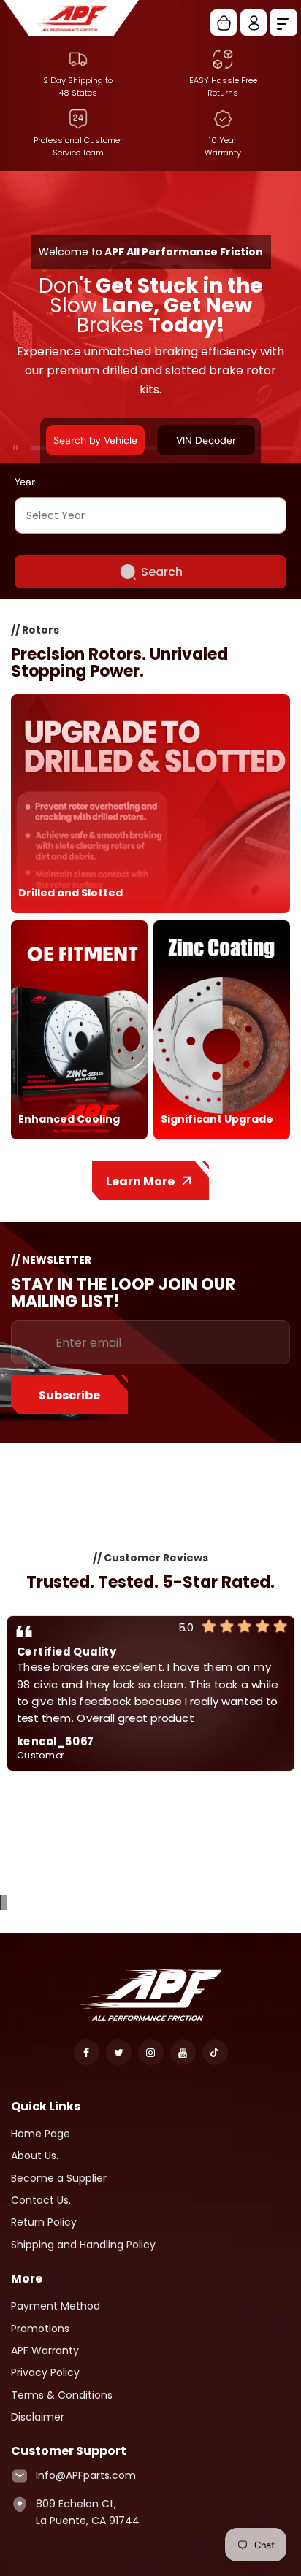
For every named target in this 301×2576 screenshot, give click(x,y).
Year (25, 482)
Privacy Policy (45, 2372)
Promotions (40, 2329)
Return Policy (44, 2222)
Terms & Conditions (62, 2395)
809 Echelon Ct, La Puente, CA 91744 (88, 2512)
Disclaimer (38, 2417)
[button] (1, 1902)
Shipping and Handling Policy (83, 2245)
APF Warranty (45, 2350)
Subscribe (69, 1395)
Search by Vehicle (95, 440)
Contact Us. (41, 2200)
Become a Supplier (59, 2178)
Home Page (41, 2134)
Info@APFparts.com (86, 2475)
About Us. (35, 2156)
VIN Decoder (206, 440)
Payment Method (56, 2306)
